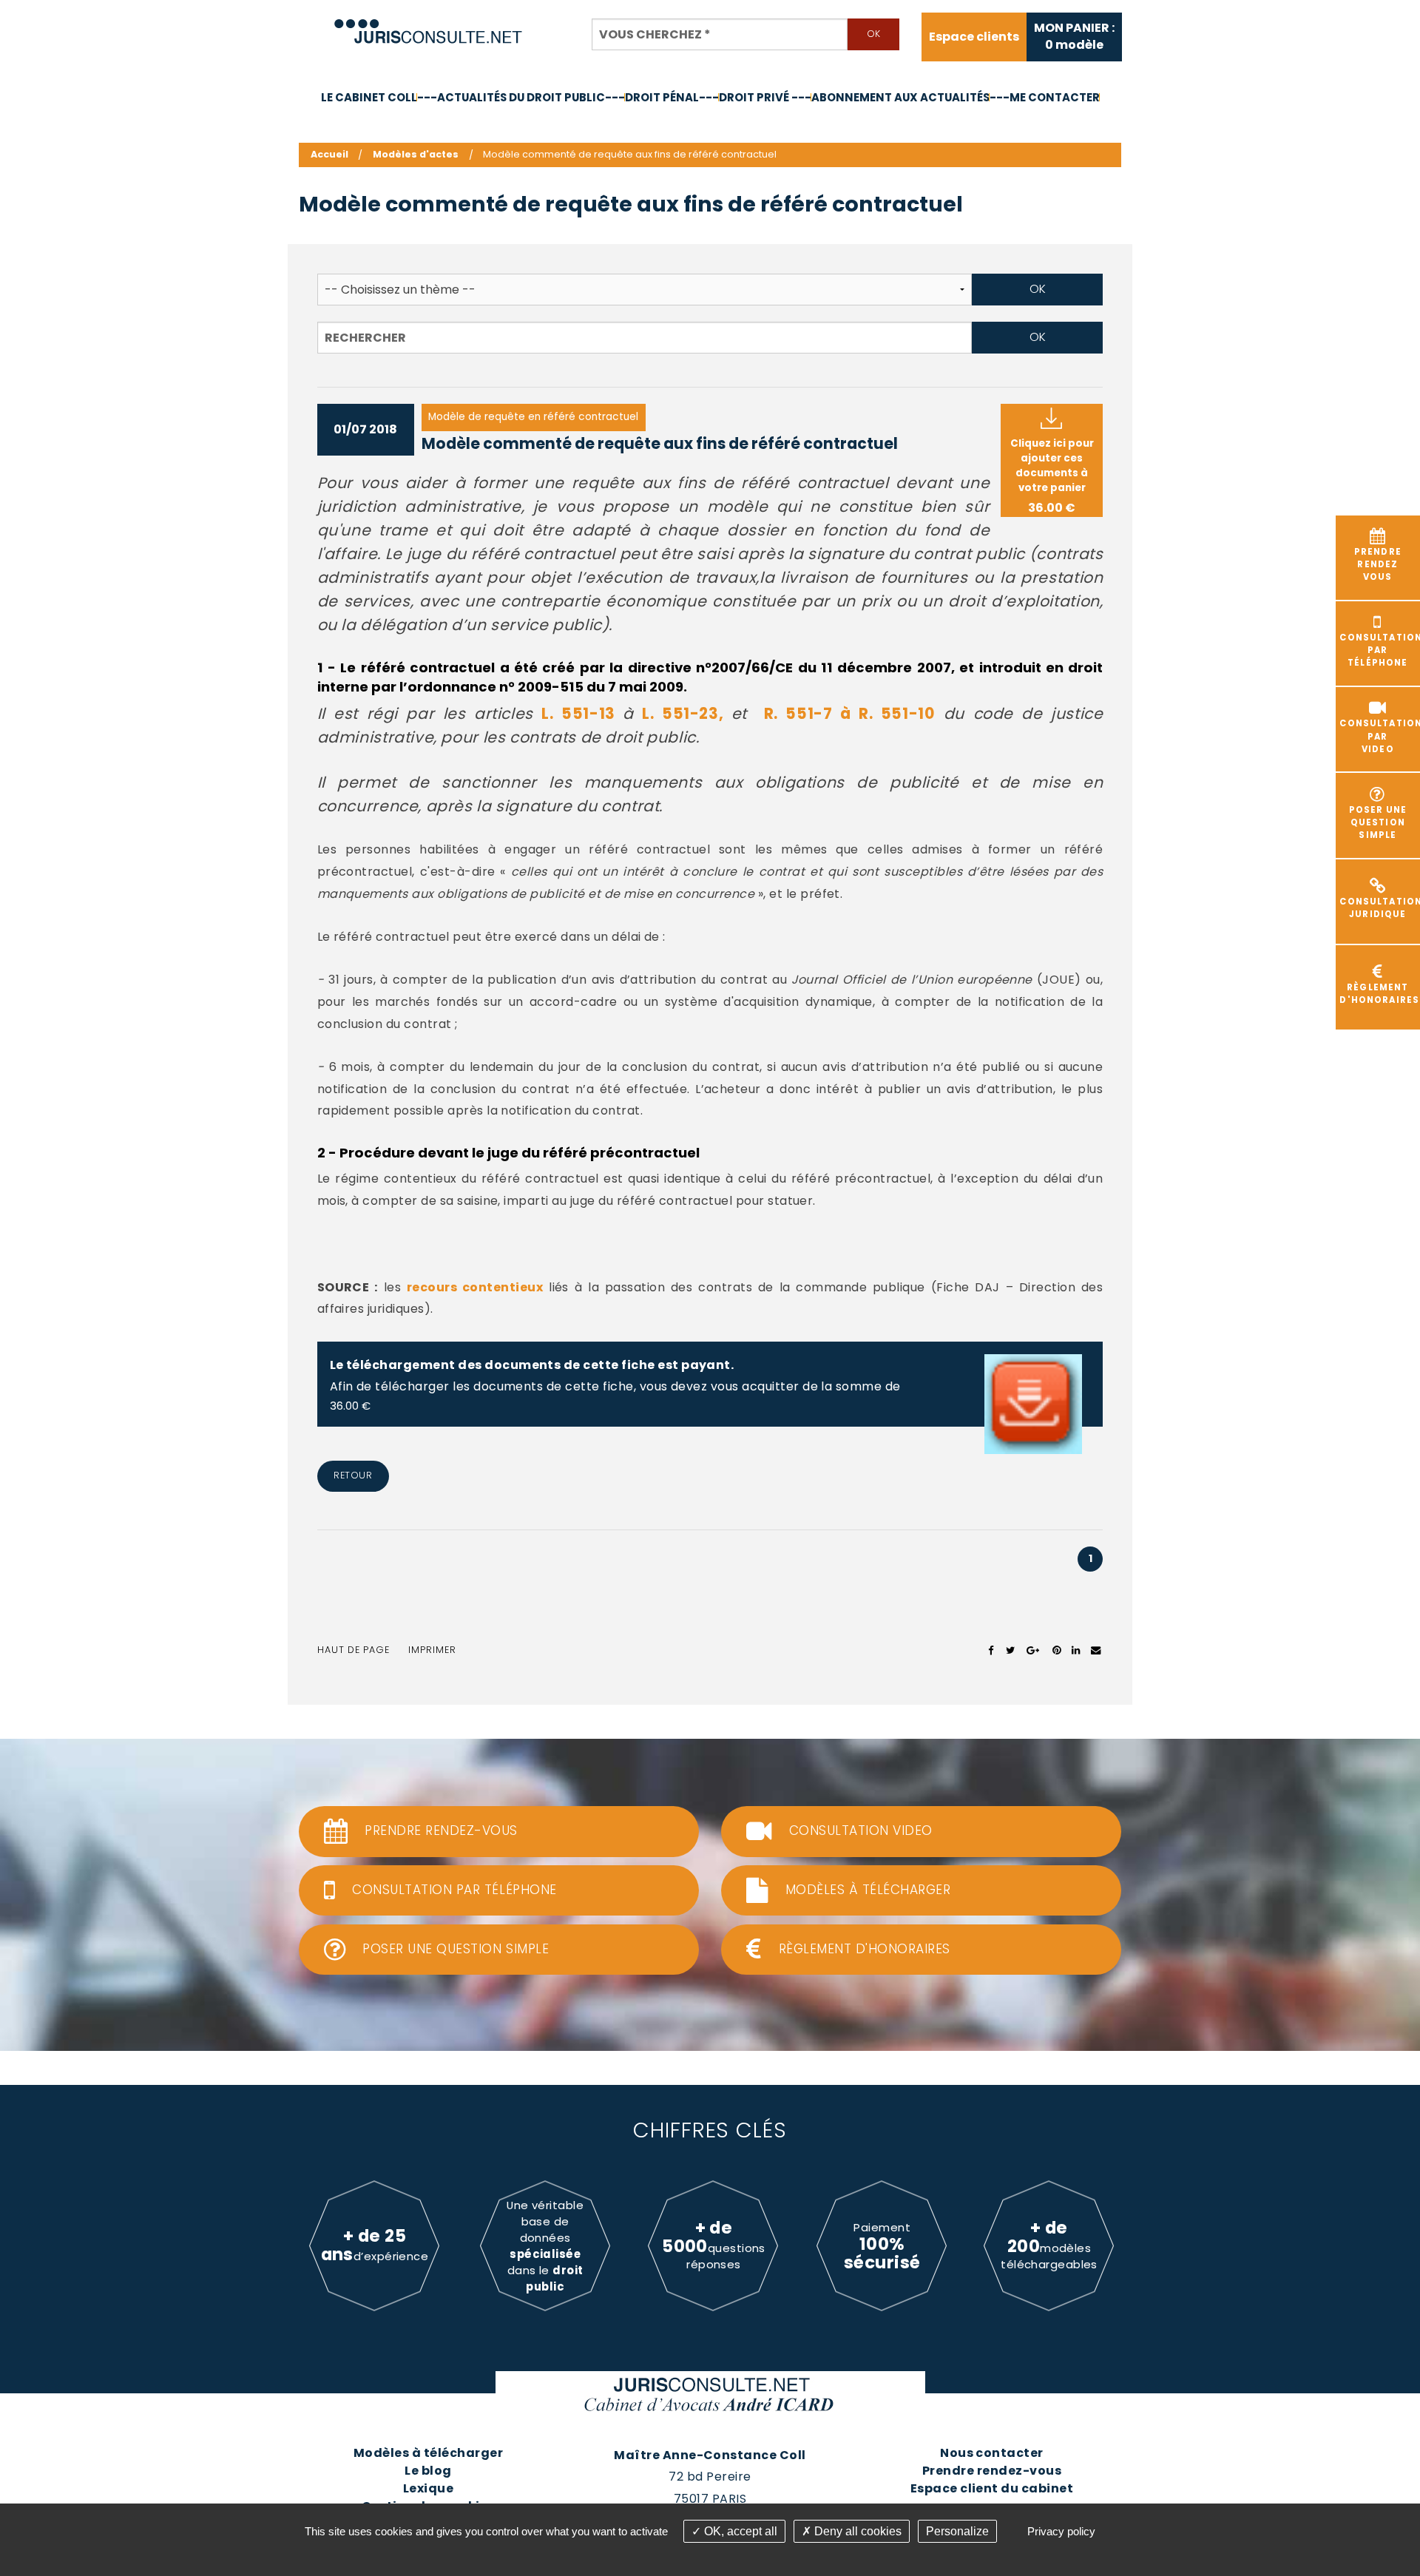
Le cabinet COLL (369, 97)
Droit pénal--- (672, 97)
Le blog (428, 2471)
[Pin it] (1056, 1650)
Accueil (329, 154)
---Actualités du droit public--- (521, 97)
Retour (353, 1475)
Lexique (428, 2488)
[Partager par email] (1096, 1650)
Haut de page (354, 1650)
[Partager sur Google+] (1034, 1650)
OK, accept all (739, 2531)
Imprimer (432, 1650)
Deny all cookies (856, 2531)
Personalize (957, 2531)
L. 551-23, (686, 713)
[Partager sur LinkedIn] (1076, 1650)
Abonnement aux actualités (900, 97)
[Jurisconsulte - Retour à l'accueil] (429, 25)
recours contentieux (475, 1287)
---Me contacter (1045, 97)
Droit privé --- (765, 97)
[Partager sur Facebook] (991, 1650)
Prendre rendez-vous (992, 2471)
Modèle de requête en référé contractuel (533, 417)
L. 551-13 (582, 713)
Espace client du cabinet (992, 2488)
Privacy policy (1061, 2531)
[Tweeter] (1011, 1650)
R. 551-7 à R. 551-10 (850, 713)
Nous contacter (992, 2453)
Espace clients (974, 37)
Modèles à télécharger (428, 2453)
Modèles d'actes (416, 154)
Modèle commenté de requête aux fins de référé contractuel (660, 443)
